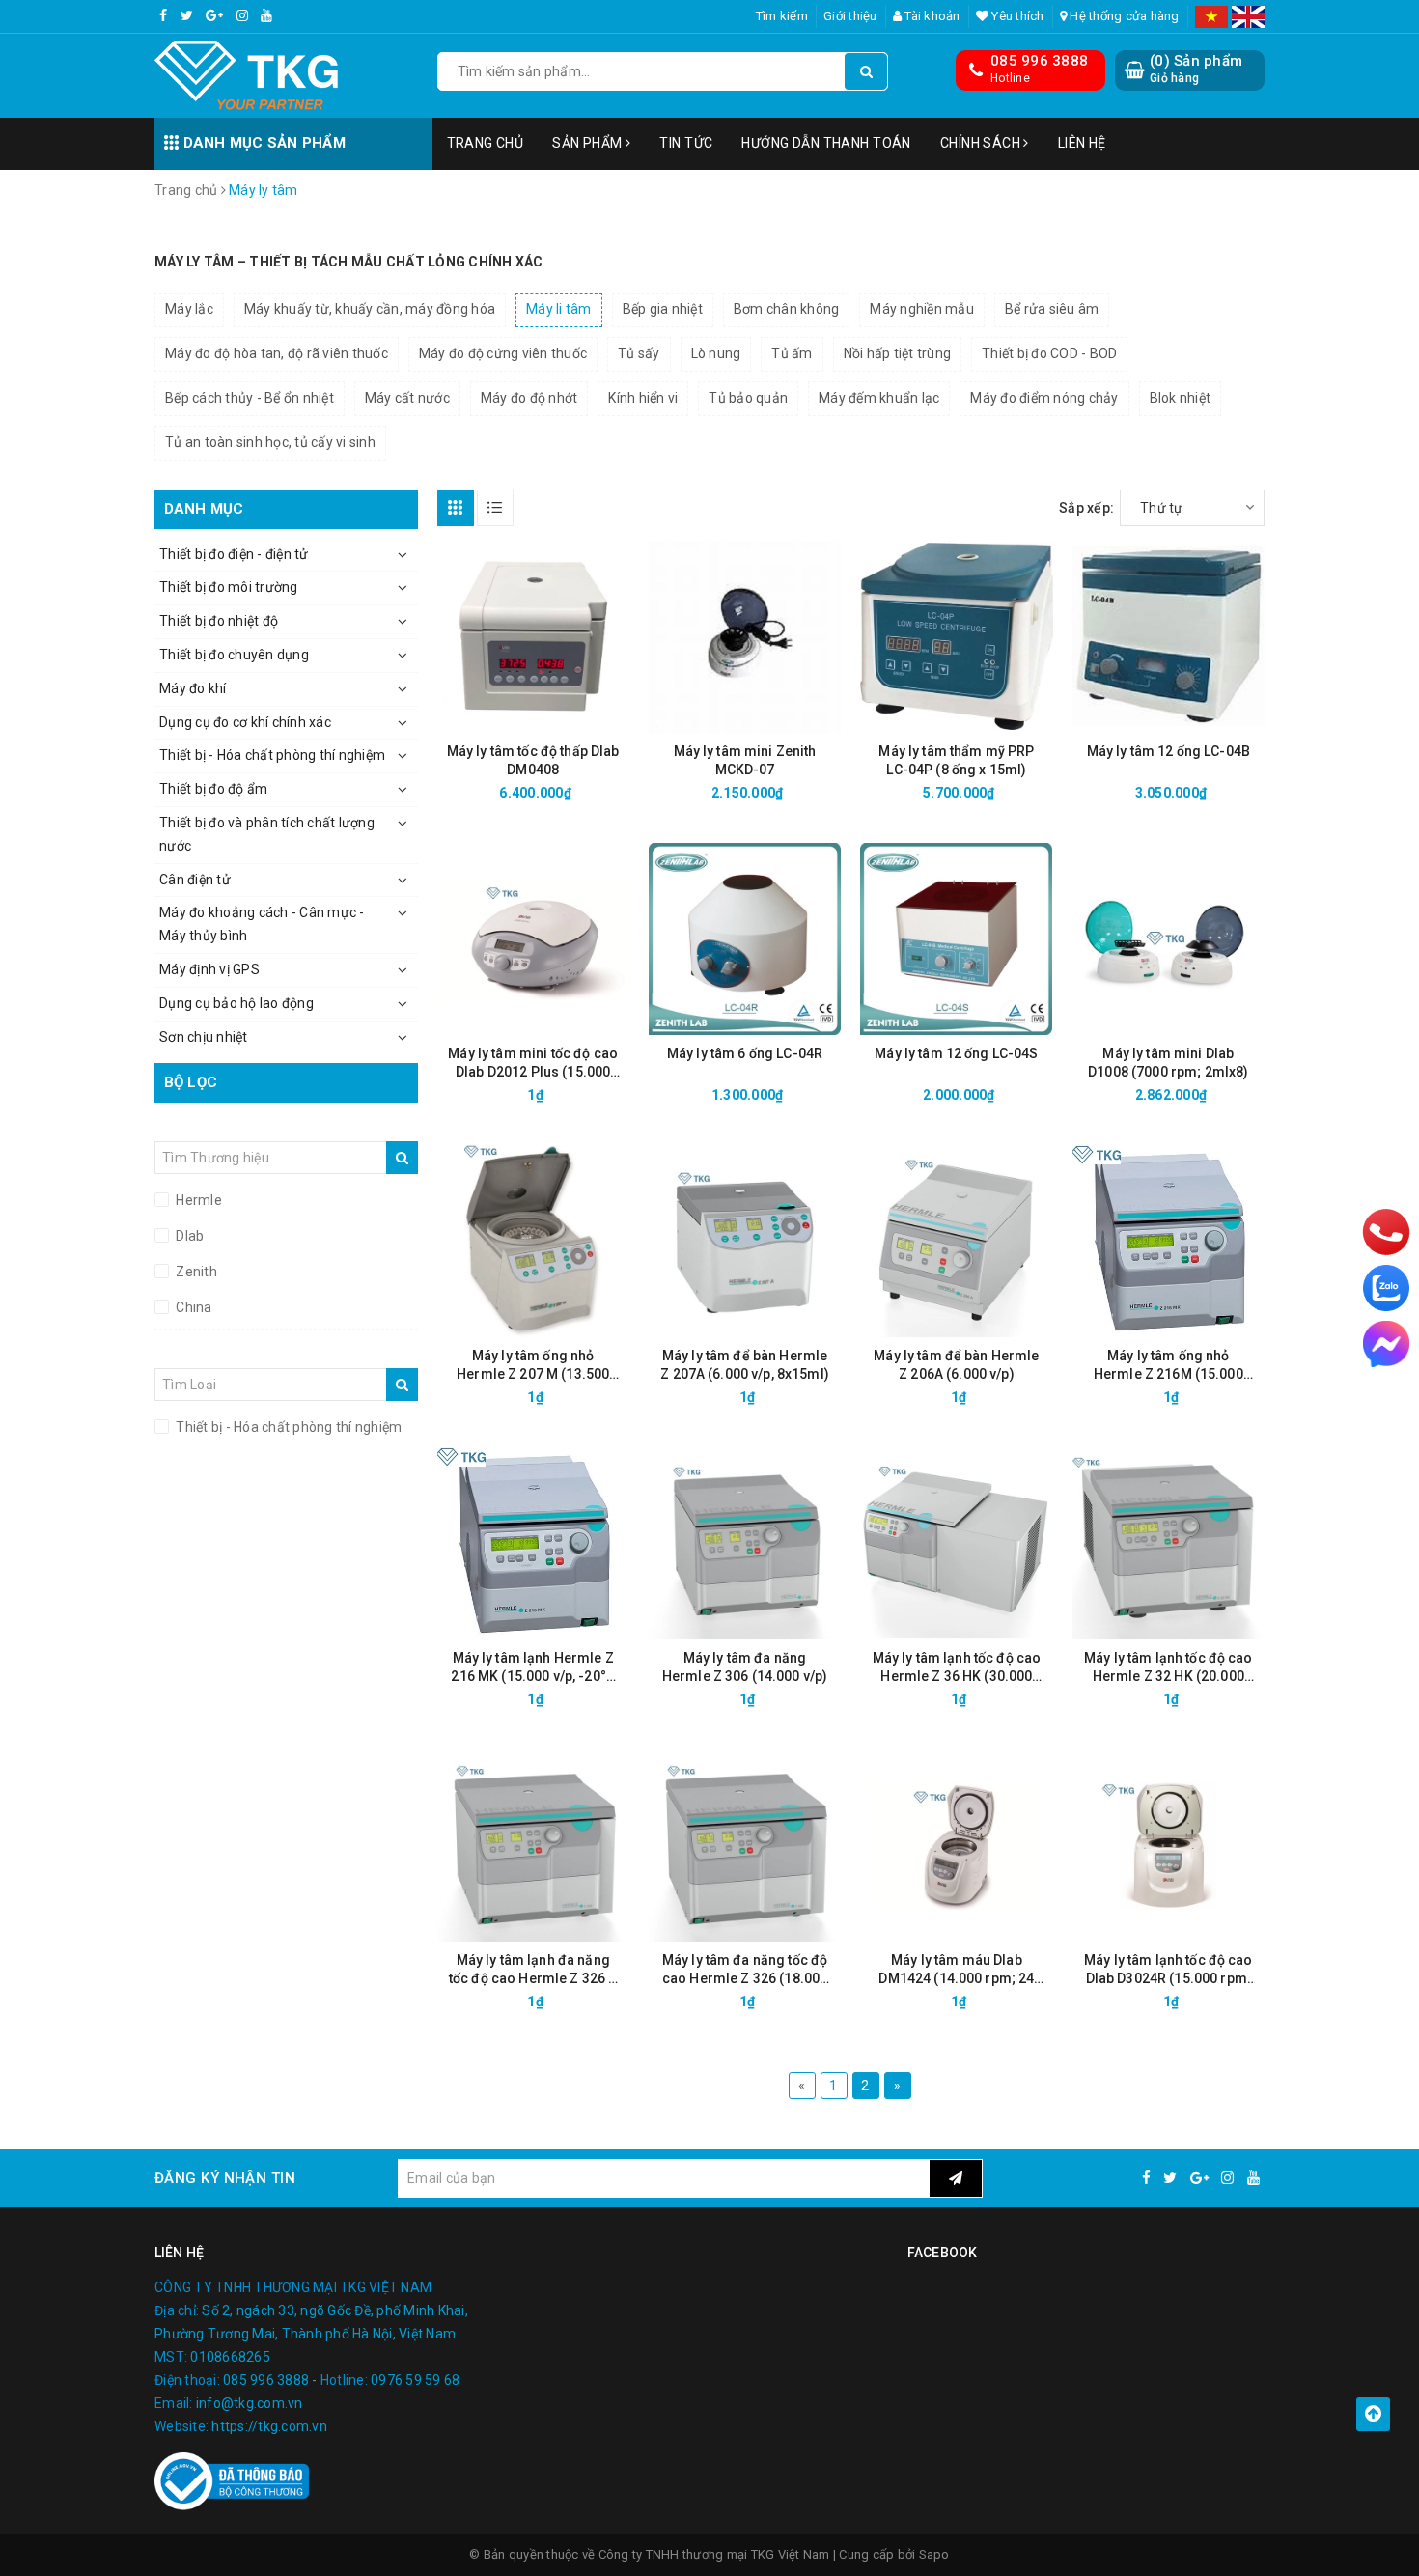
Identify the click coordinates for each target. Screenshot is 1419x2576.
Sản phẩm (589, 143)
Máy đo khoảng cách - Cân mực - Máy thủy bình (262, 924)
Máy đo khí (193, 688)
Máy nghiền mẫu (922, 309)
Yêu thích (1016, 16)
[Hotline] (1386, 1232)
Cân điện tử (195, 880)
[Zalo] (1386, 1288)
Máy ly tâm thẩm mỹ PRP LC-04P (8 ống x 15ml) (956, 760)
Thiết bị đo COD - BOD (1049, 353)
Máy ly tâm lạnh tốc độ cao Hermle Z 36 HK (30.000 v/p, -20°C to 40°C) (957, 1668)
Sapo (934, 2554)
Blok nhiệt (1181, 398)
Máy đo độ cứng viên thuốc (503, 353)
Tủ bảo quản (748, 398)
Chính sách (982, 143)
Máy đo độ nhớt (529, 398)
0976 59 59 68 (415, 2380)
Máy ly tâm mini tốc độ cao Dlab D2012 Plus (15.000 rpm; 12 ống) (533, 1064)
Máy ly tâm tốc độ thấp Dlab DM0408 (533, 760)
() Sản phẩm (1196, 69)
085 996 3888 (1039, 61)
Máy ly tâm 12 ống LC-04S (956, 1053)
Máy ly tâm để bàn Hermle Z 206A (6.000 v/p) (956, 1365)
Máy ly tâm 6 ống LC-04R (745, 1053)
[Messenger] (1386, 1344)
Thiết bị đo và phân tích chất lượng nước (267, 834)
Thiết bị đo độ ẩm (213, 789)
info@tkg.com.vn (250, 2403)
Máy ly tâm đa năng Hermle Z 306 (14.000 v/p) (745, 1667)
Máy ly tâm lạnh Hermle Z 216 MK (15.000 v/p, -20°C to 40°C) (533, 1668)
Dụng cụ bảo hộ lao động (236, 1003)
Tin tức (686, 143)
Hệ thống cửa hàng (1123, 16)
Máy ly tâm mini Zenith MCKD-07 (745, 760)
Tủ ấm (792, 353)
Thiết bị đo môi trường (229, 587)
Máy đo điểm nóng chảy (1044, 398)
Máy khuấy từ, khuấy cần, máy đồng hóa (370, 309)
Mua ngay (567, 793)
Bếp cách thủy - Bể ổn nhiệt (250, 398)
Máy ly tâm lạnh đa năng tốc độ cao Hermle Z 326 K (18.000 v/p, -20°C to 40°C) (533, 1970)
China (193, 1307)
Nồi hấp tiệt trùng (898, 353)
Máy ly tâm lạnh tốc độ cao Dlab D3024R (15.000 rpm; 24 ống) (1169, 1970)
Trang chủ (486, 143)
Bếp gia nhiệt (663, 309)
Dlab (188, 1236)
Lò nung (716, 353)
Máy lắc (189, 309)
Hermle (197, 1200)
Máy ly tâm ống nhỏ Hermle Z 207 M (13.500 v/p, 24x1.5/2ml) (533, 1366)
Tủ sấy (639, 353)
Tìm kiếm (782, 16)
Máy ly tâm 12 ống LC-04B (1169, 751)
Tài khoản (931, 16)
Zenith (195, 1272)
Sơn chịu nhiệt (204, 1037)
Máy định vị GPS (209, 969)
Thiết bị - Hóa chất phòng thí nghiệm (272, 755)
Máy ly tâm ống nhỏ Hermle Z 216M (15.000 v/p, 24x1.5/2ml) (1169, 1366)
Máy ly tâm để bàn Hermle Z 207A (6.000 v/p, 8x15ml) (745, 1365)
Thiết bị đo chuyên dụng (234, 655)
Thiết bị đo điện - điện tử (234, 554)
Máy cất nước (407, 398)
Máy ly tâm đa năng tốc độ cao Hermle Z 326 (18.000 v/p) (745, 1970)
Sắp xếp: (1086, 508)
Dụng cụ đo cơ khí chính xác (245, 722)
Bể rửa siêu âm (1052, 309)
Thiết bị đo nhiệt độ (219, 621)
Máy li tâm (559, 309)
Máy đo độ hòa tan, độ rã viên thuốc (277, 353)
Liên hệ (1082, 143)
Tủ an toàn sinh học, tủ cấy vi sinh (270, 442)
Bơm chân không (787, 309)
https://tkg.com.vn (269, 2426)
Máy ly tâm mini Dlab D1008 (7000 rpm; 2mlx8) (1168, 1063)
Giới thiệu (850, 16)
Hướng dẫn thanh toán (826, 143)
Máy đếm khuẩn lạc (879, 398)
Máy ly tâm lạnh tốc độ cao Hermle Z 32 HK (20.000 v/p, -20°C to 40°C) (1169, 1668)
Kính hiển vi (643, 398)
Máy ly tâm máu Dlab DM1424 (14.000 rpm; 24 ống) (956, 1970)
